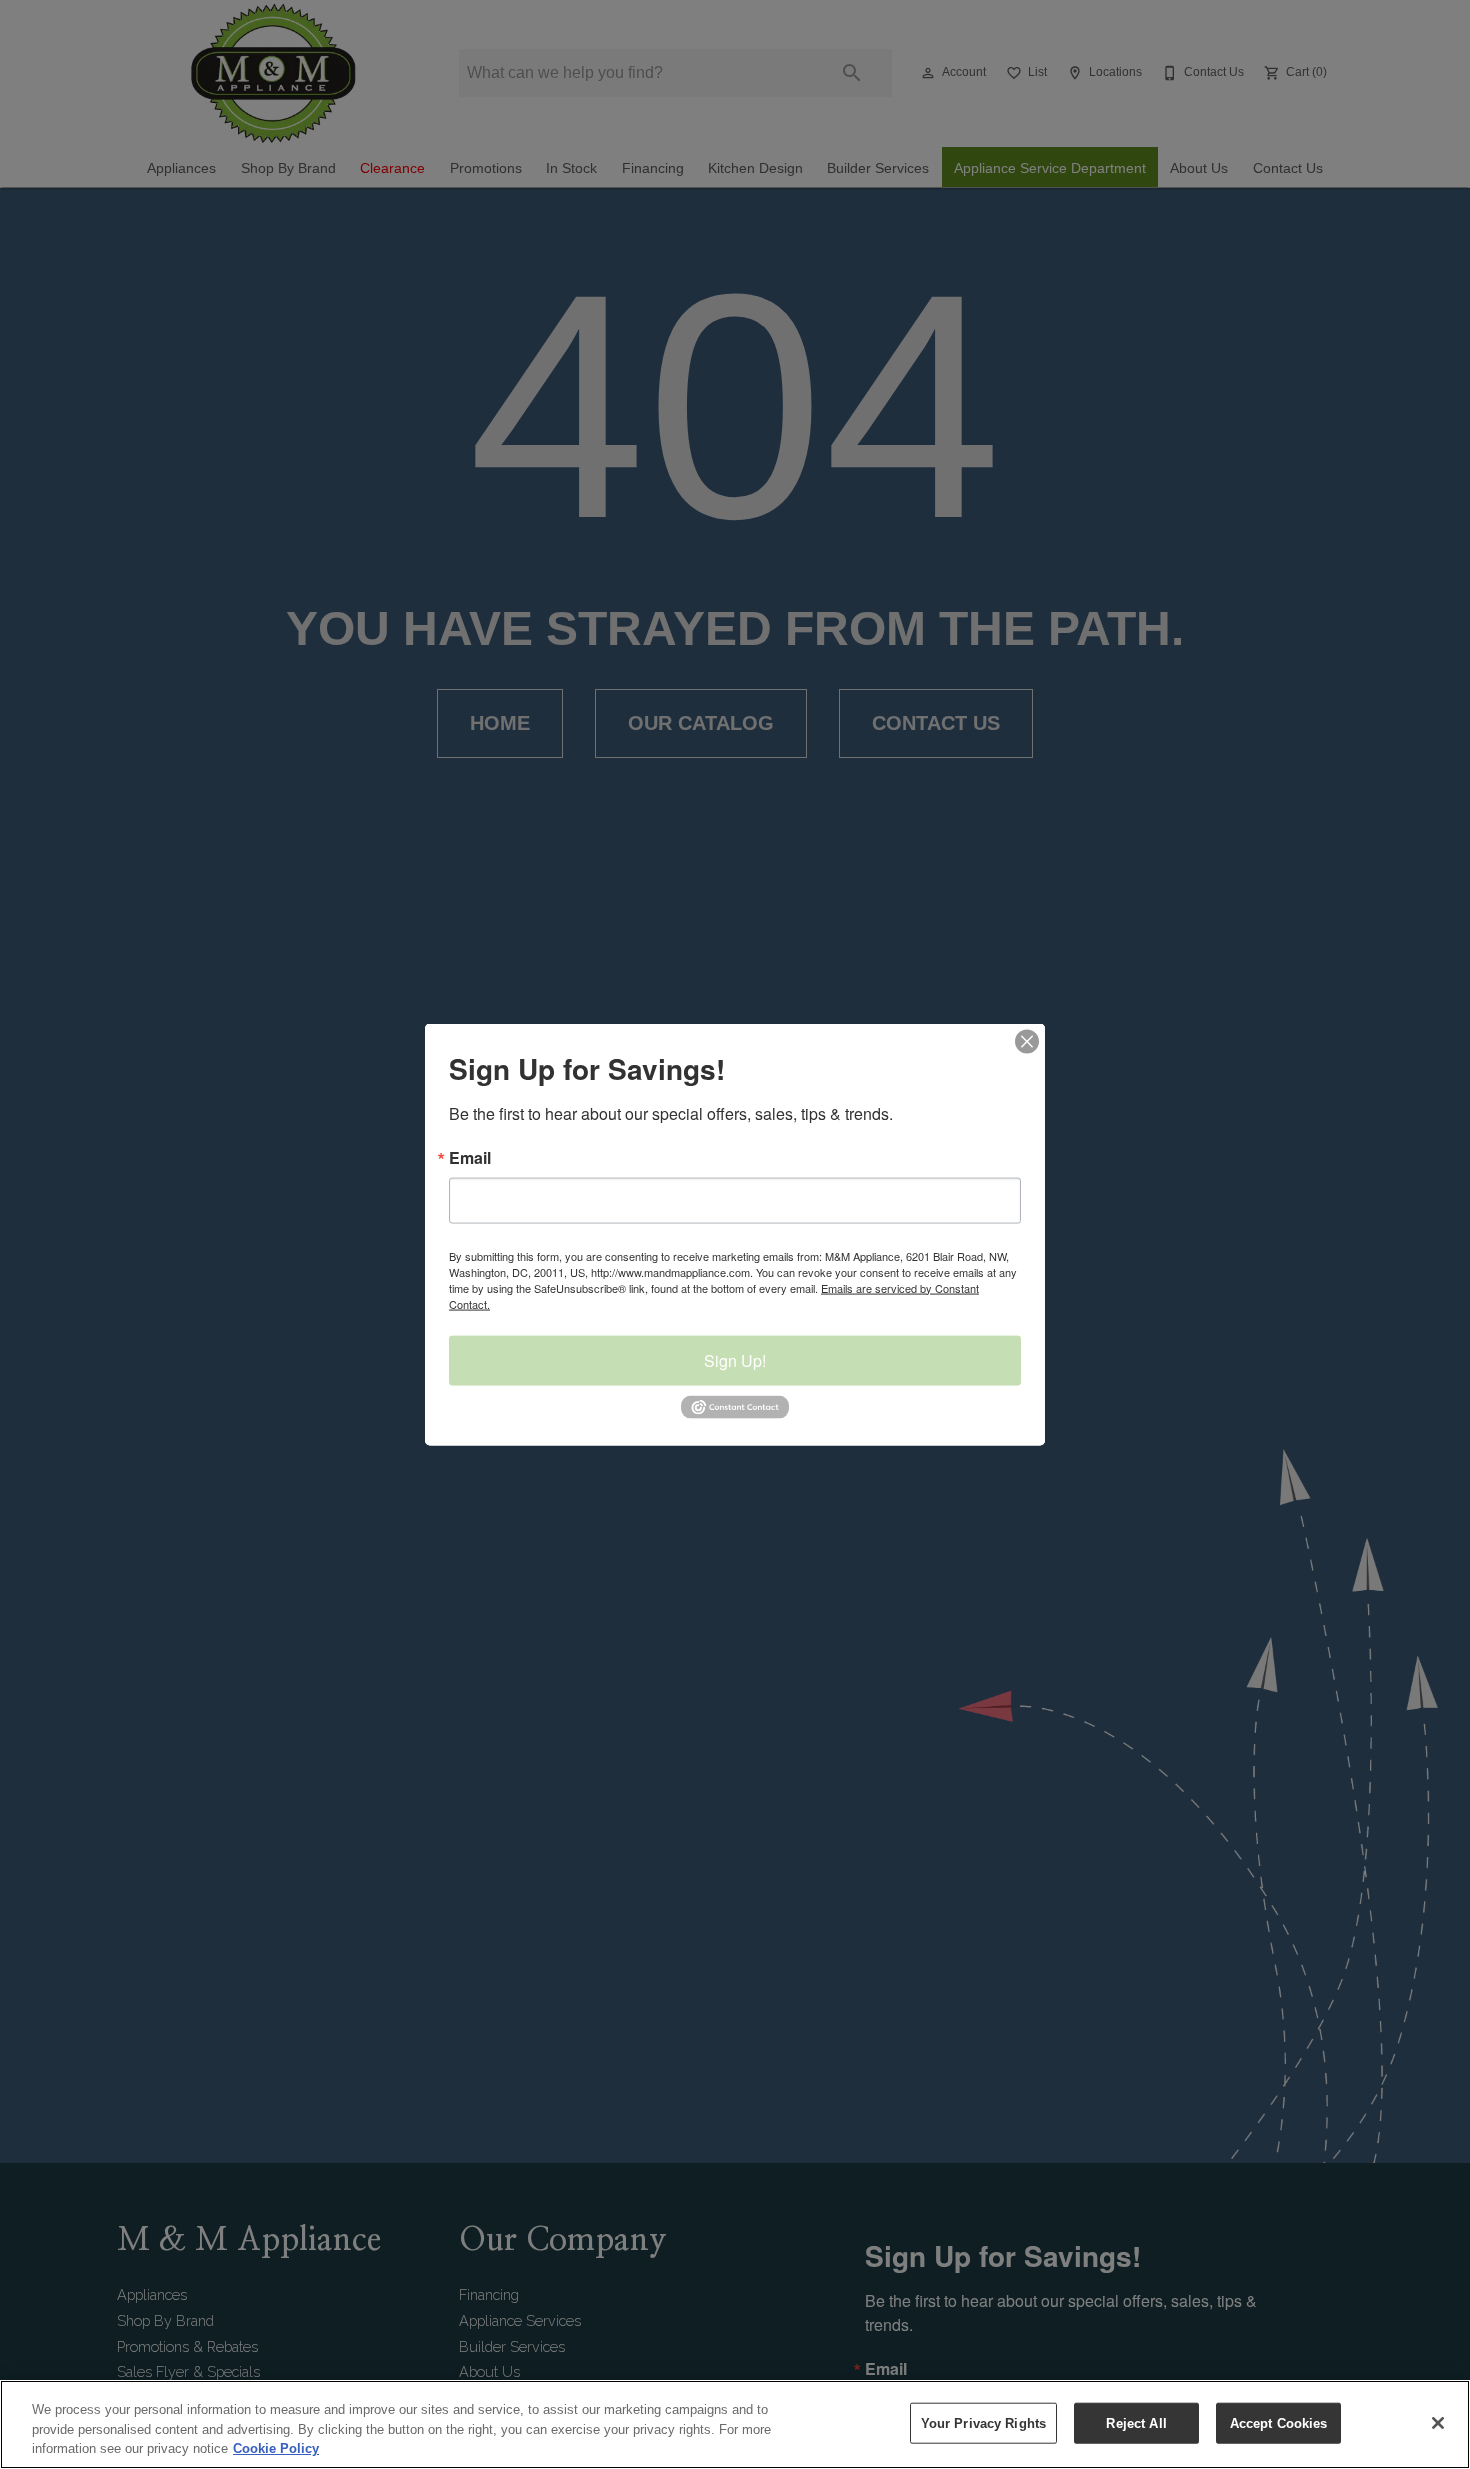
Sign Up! (735, 1359)
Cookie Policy (276, 2448)
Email (470, 1157)
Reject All (1136, 2422)
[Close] (1438, 2423)
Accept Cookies (1279, 2422)
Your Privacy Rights (983, 2422)
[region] (735, 2424)
